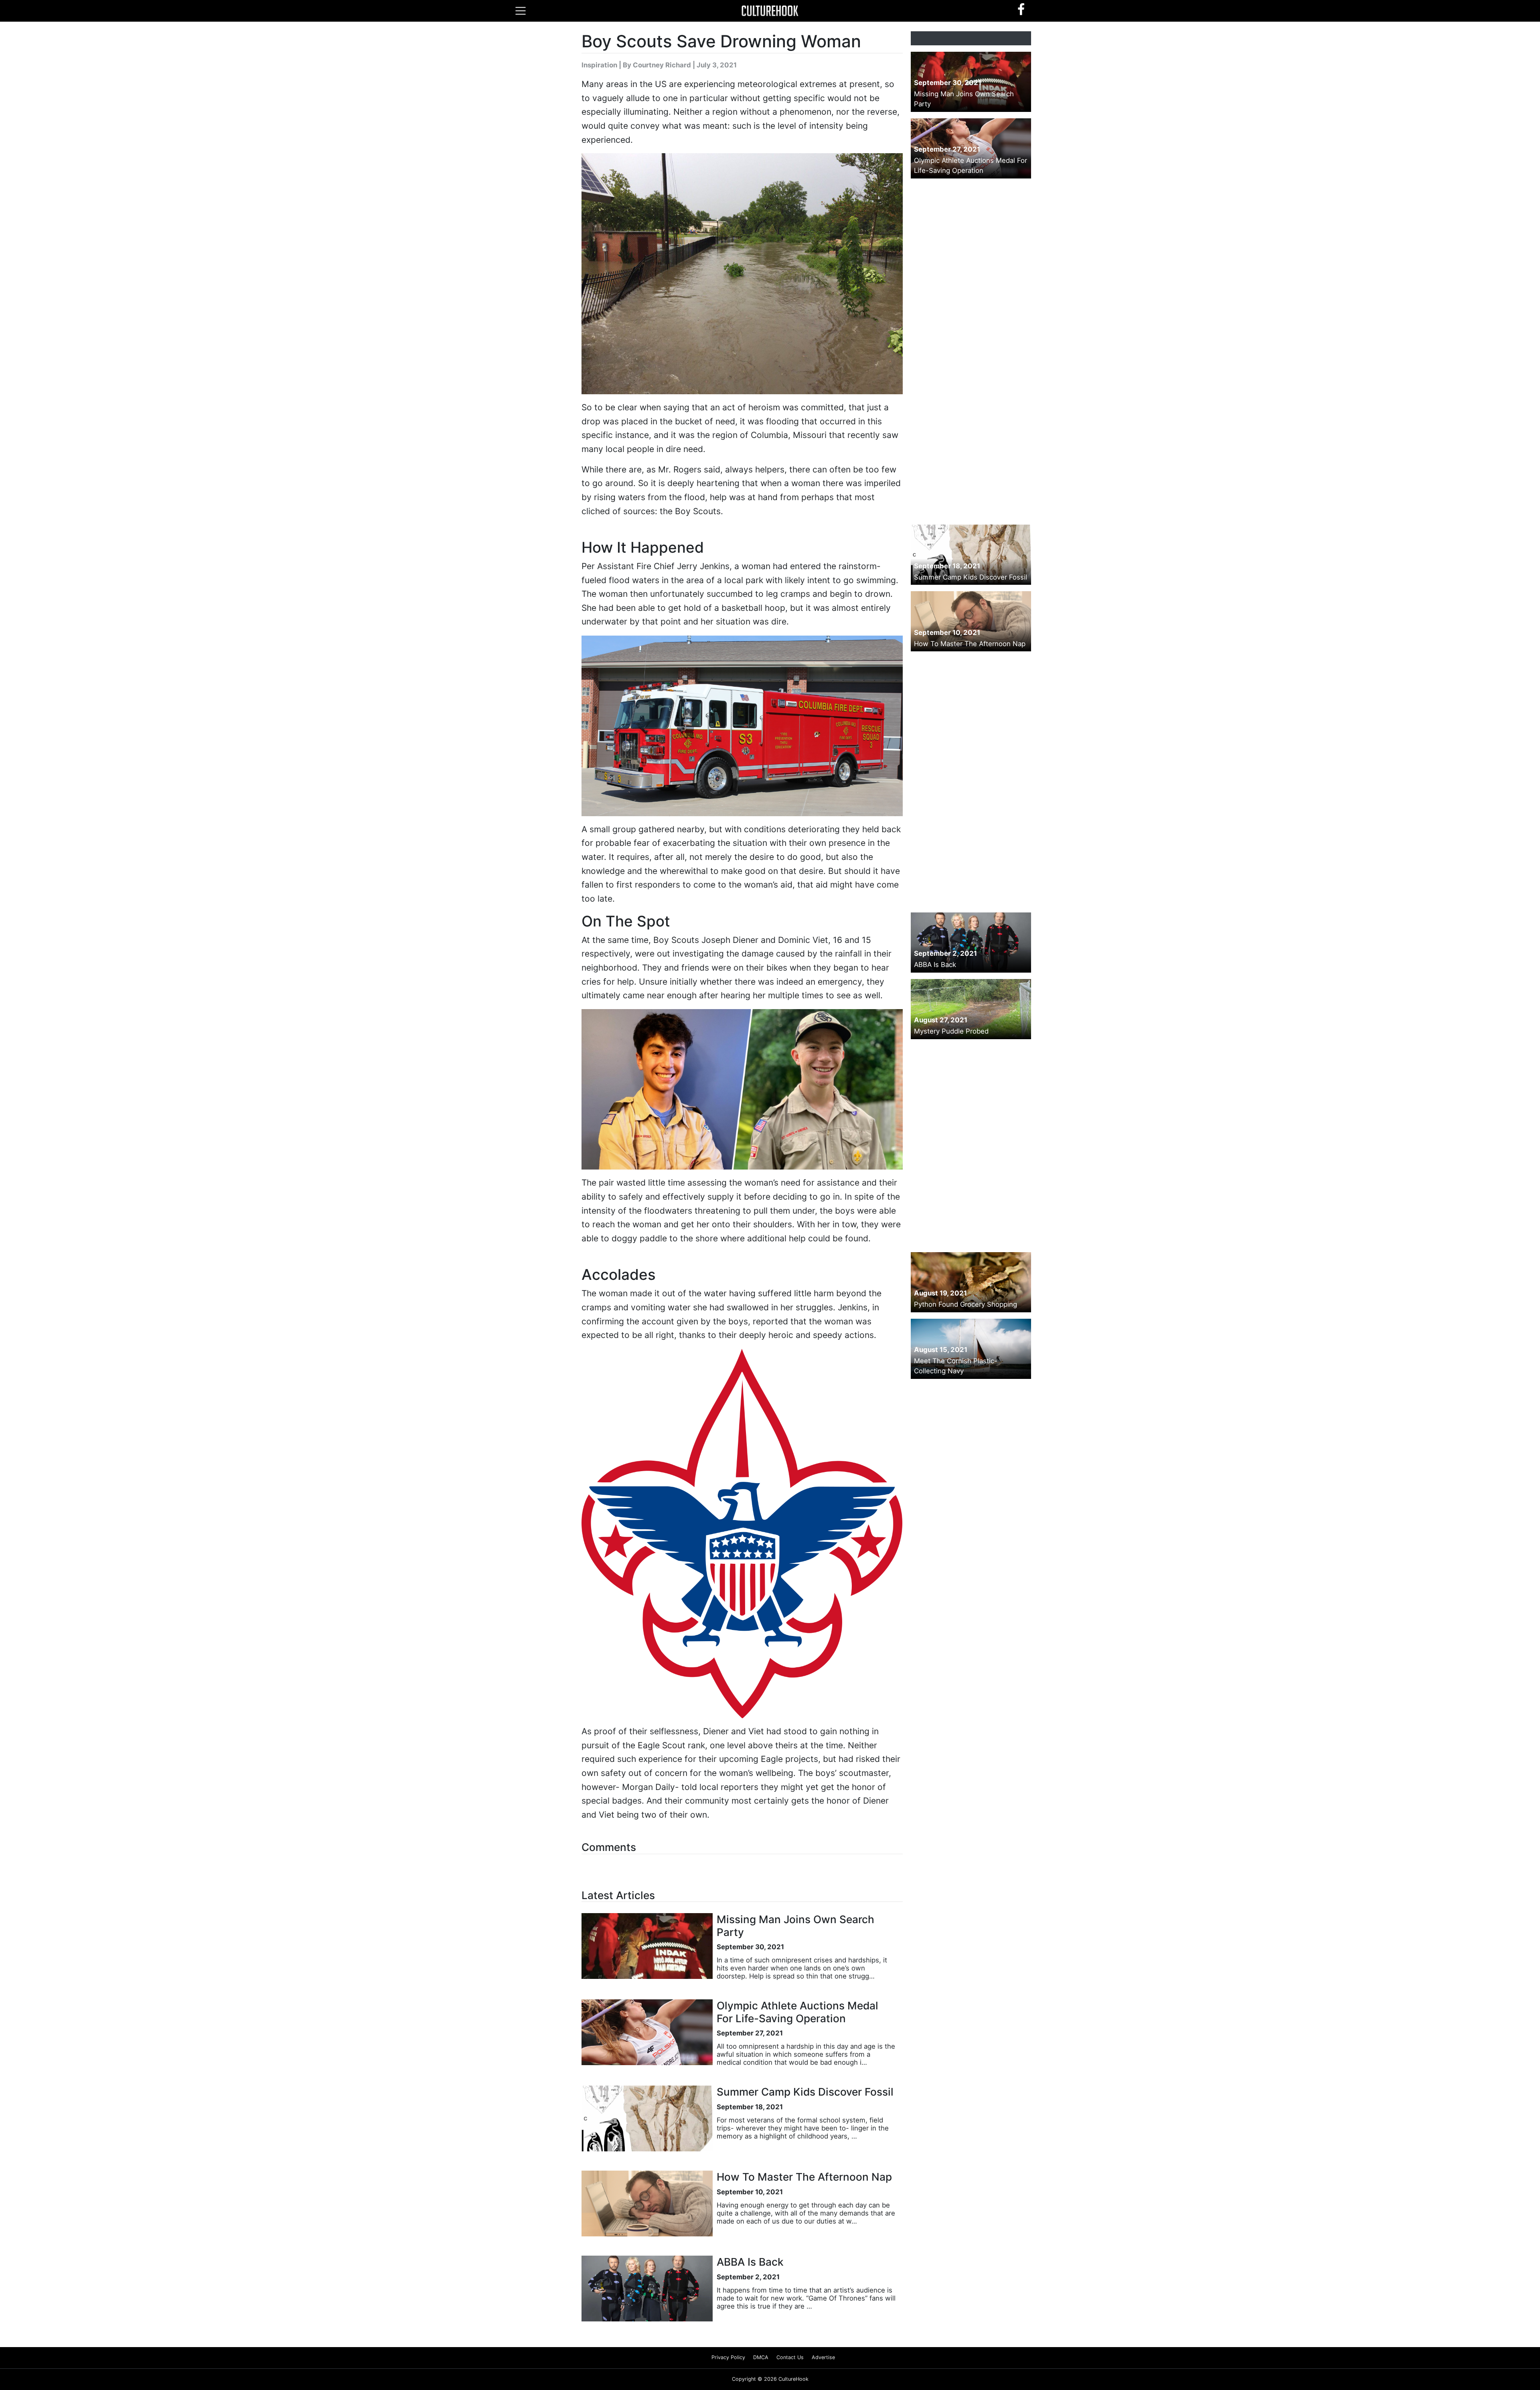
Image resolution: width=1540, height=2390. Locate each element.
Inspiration (599, 65)
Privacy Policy (728, 2357)
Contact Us (790, 2357)
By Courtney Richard (657, 65)
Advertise (823, 2357)
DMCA (761, 2357)
